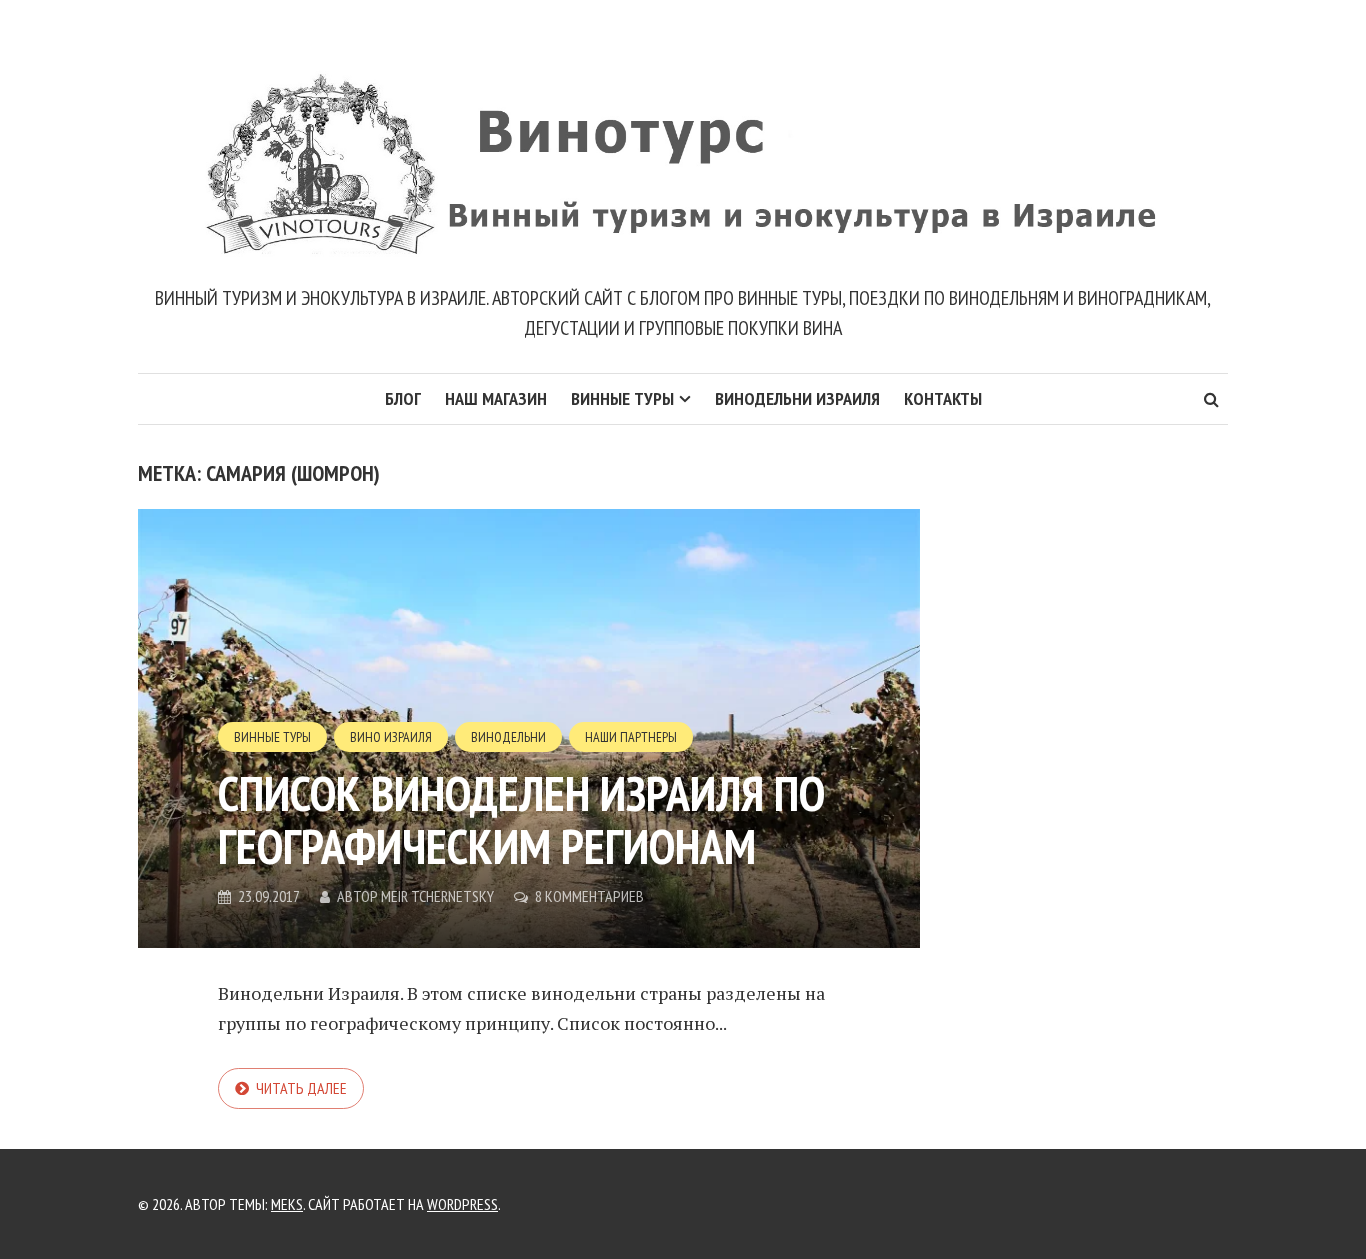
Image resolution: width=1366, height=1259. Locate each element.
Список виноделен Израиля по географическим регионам (521, 819)
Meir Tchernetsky (437, 896)
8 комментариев (589, 896)
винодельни (508, 737)
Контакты (943, 398)
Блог (403, 398)
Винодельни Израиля (797, 398)
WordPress (462, 1204)
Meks (287, 1204)
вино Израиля (391, 737)
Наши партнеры (631, 737)
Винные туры (622, 398)
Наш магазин (496, 398)
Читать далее (301, 1088)
